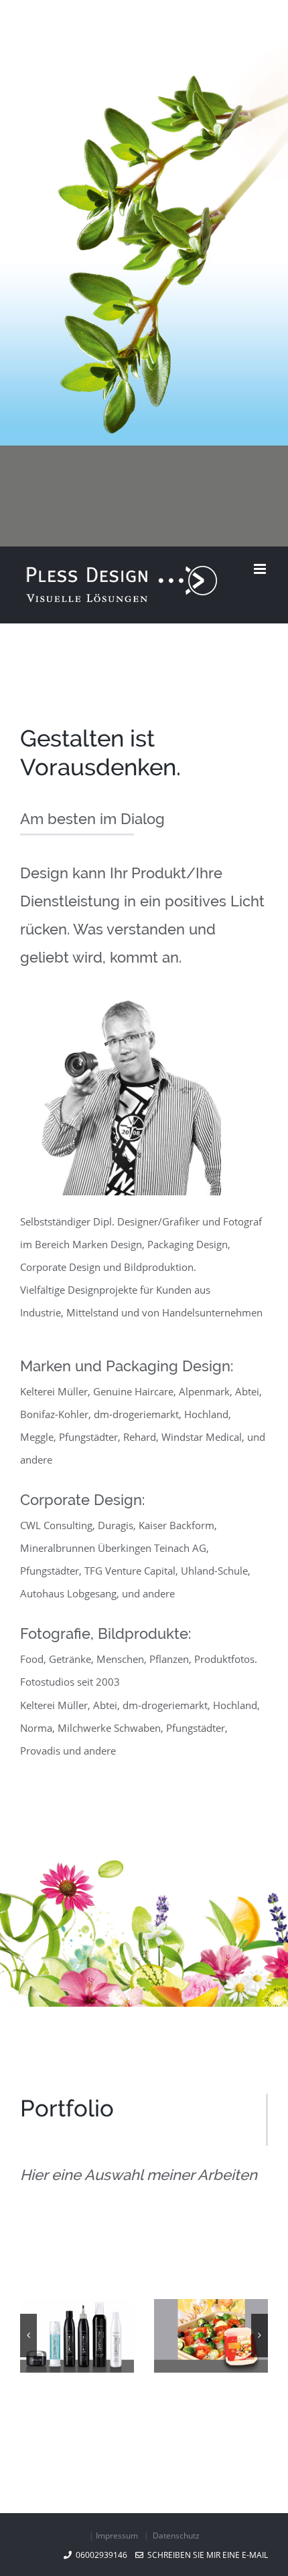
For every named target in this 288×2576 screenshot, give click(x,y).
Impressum (117, 2536)
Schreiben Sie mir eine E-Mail (206, 2555)
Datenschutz (176, 2536)
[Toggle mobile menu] (261, 569)
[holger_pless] (121, 1009)
